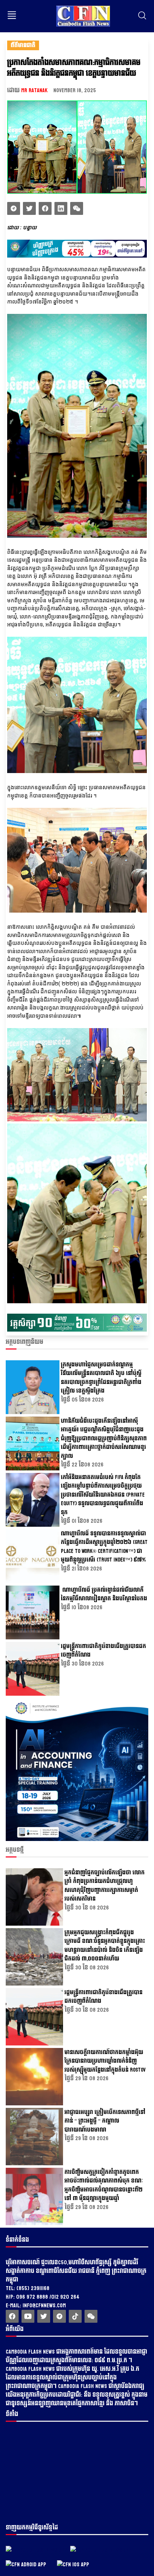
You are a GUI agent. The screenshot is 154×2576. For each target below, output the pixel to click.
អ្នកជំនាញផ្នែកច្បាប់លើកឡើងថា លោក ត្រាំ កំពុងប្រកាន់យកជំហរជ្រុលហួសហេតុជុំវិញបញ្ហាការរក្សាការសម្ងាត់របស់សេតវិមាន (105, 1886)
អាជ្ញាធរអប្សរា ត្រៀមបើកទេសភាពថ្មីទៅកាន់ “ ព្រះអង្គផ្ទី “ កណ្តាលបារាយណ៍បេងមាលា (105, 2121)
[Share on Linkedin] (61, 208)
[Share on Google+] (77, 208)
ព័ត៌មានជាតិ (23, 45)
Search (142, 15)
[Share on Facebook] (45, 208)
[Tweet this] (14, 208)
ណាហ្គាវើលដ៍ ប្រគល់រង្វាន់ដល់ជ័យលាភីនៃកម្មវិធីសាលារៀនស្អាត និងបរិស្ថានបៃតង (104, 1595)
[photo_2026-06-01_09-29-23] (77, 1839)
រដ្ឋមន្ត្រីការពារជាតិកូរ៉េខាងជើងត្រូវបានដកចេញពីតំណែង (104, 1651)
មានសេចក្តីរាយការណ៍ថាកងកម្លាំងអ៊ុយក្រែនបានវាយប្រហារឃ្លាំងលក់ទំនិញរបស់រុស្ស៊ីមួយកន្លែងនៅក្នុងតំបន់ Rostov (105, 2061)
